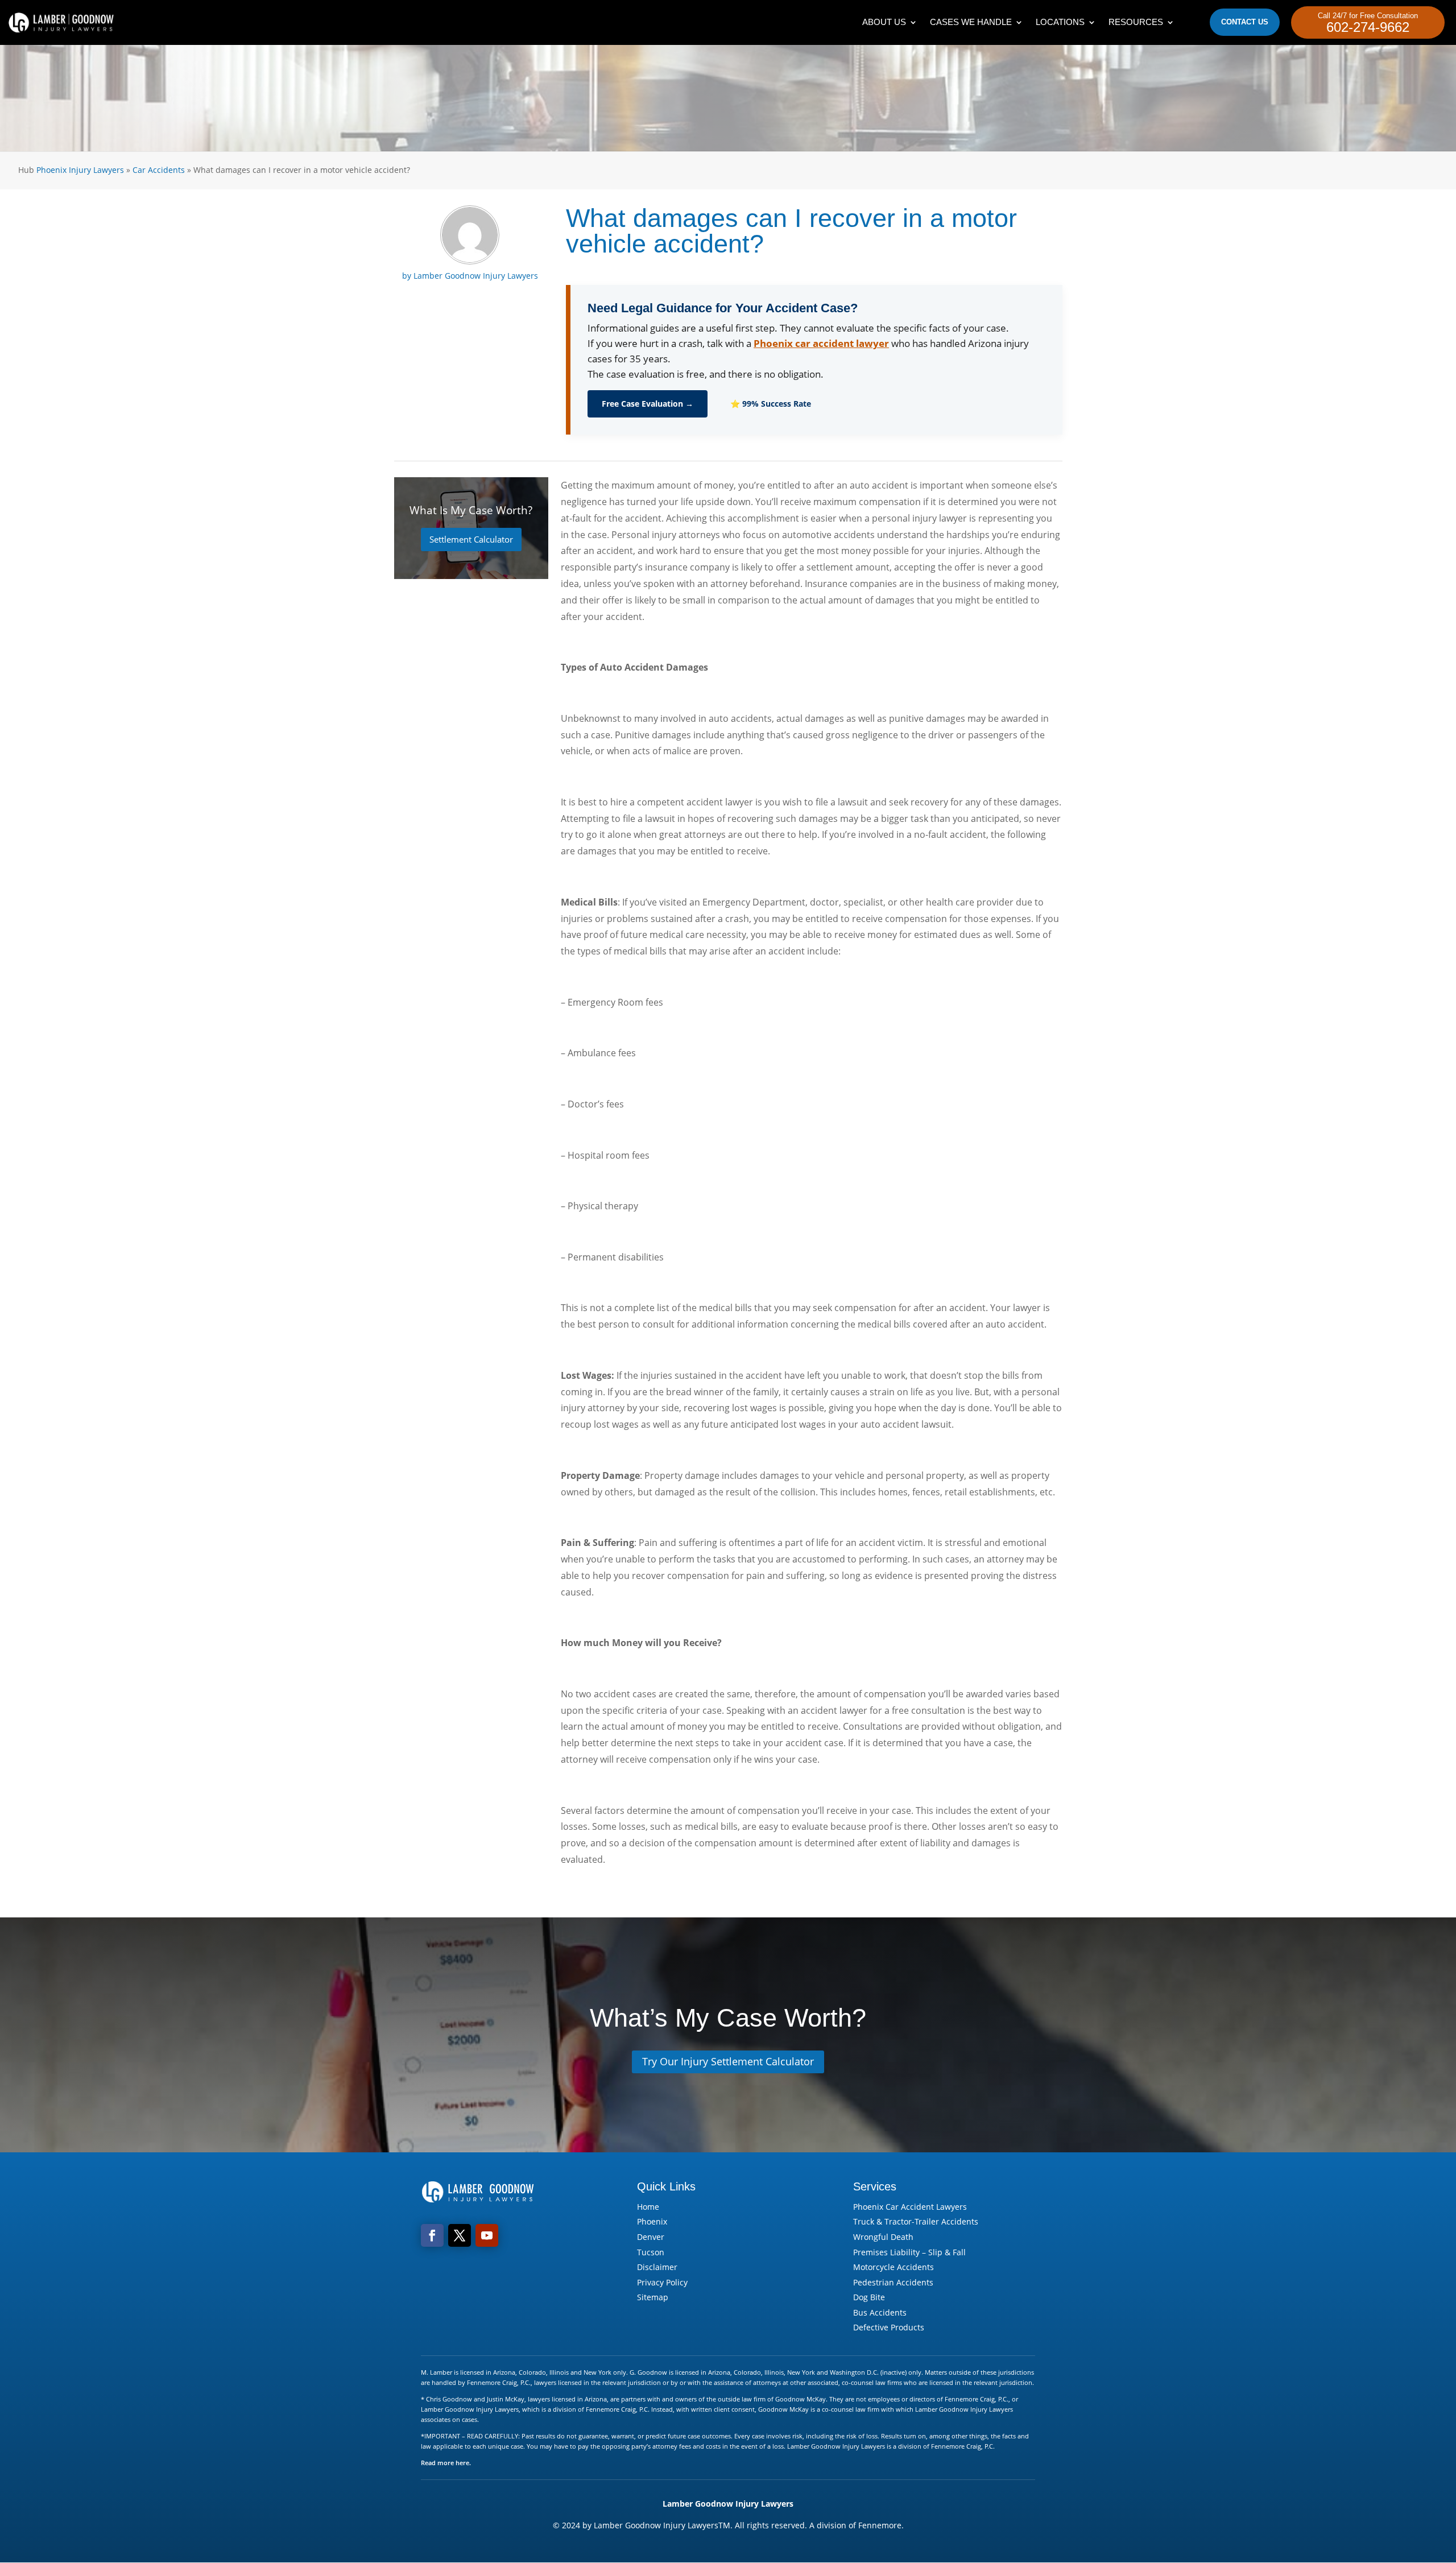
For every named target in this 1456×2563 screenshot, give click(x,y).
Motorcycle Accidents (894, 2267)
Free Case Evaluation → (648, 404)
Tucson (651, 2252)
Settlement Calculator (471, 539)
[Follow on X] (460, 2235)
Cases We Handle (971, 22)
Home (648, 2207)
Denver (651, 2237)
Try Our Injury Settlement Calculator (728, 2061)
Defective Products (889, 2327)
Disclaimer (657, 2267)
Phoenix (652, 2221)
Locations (1060, 22)
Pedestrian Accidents (893, 2282)
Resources (1136, 22)
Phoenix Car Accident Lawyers (910, 2207)
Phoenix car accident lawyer (821, 343)
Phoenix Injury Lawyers (80, 170)
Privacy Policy (662, 2282)
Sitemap (653, 2297)
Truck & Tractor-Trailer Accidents (916, 2221)
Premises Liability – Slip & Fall (909, 2252)
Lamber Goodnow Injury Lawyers (476, 276)
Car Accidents (159, 170)
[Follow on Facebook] (432, 2235)
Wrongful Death (883, 2237)
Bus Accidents (880, 2312)
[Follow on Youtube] (487, 2235)
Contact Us (1245, 22)
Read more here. (446, 2463)
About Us (884, 22)
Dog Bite (869, 2297)
